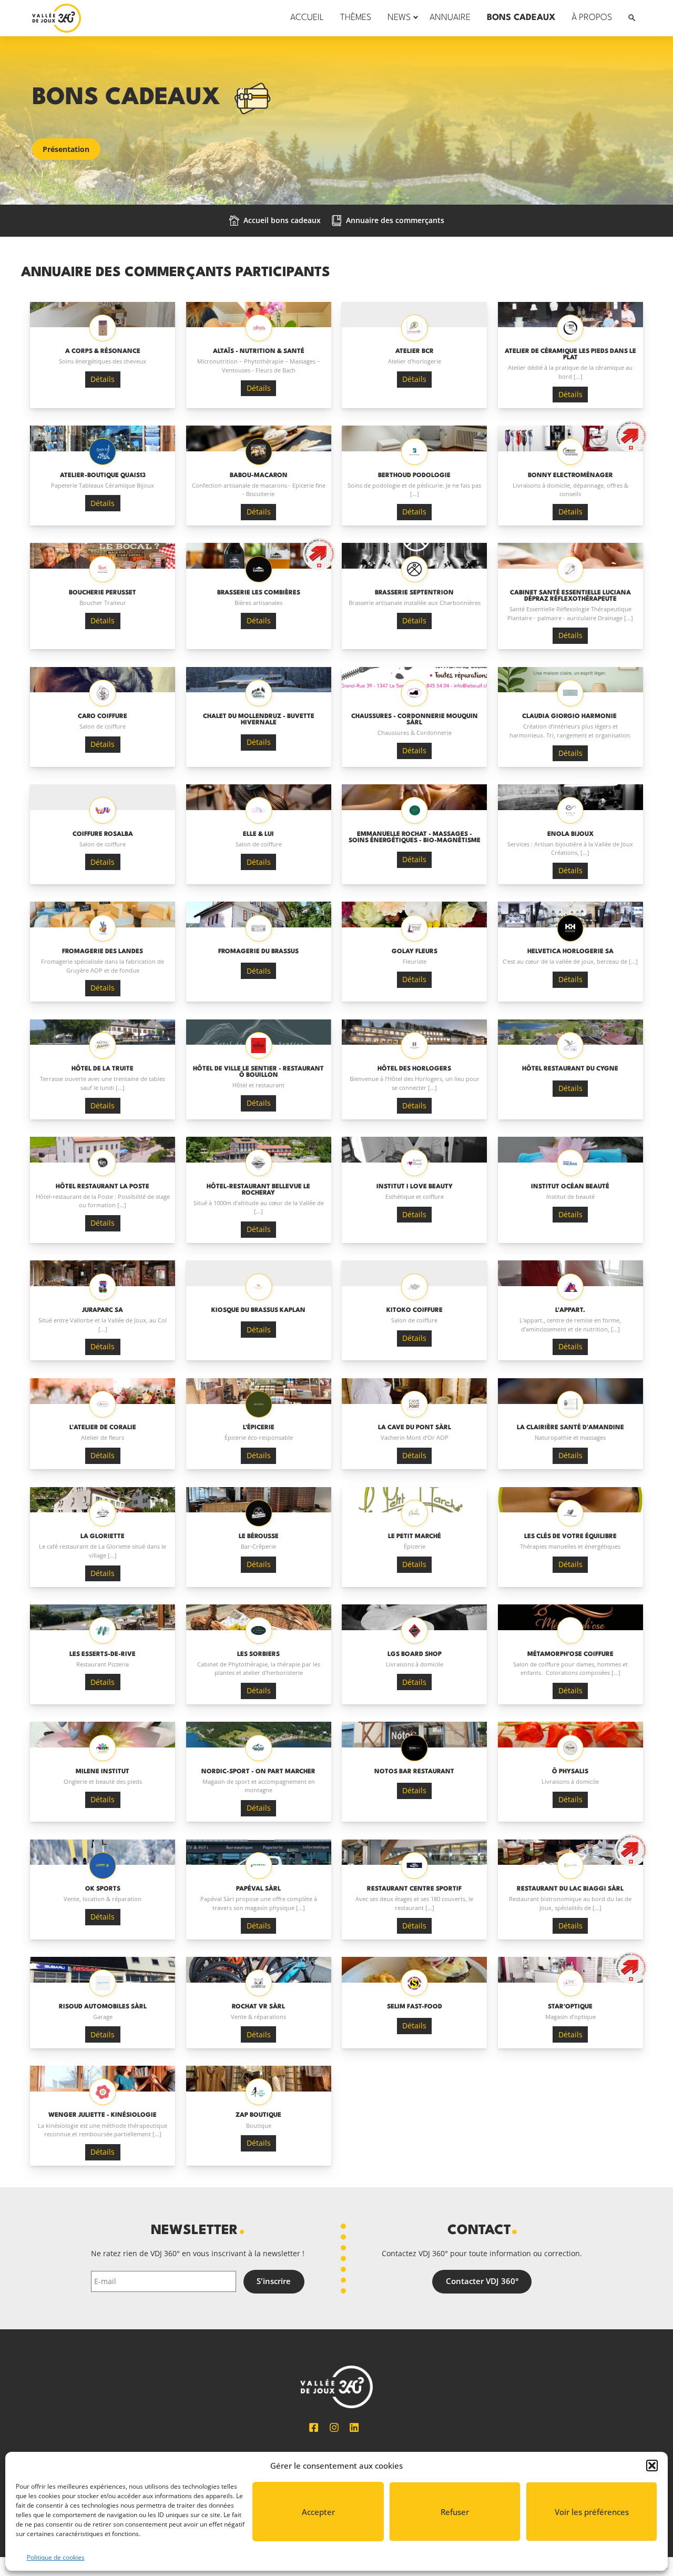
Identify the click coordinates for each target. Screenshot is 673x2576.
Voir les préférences (592, 2512)
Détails (103, 379)
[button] (652, 2466)
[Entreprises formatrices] (570, 438)
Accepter (318, 2512)
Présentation (66, 149)
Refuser (455, 2512)
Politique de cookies (56, 2557)
